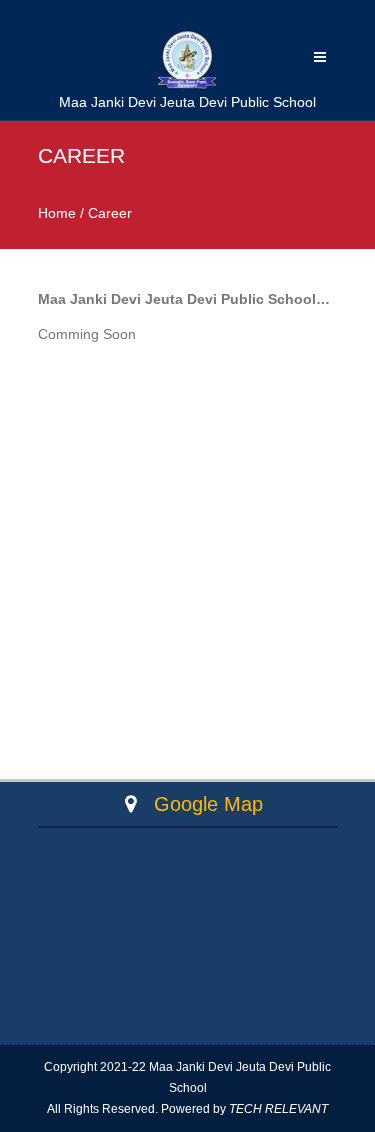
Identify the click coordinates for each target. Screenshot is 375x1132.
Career (110, 213)
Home (57, 213)
